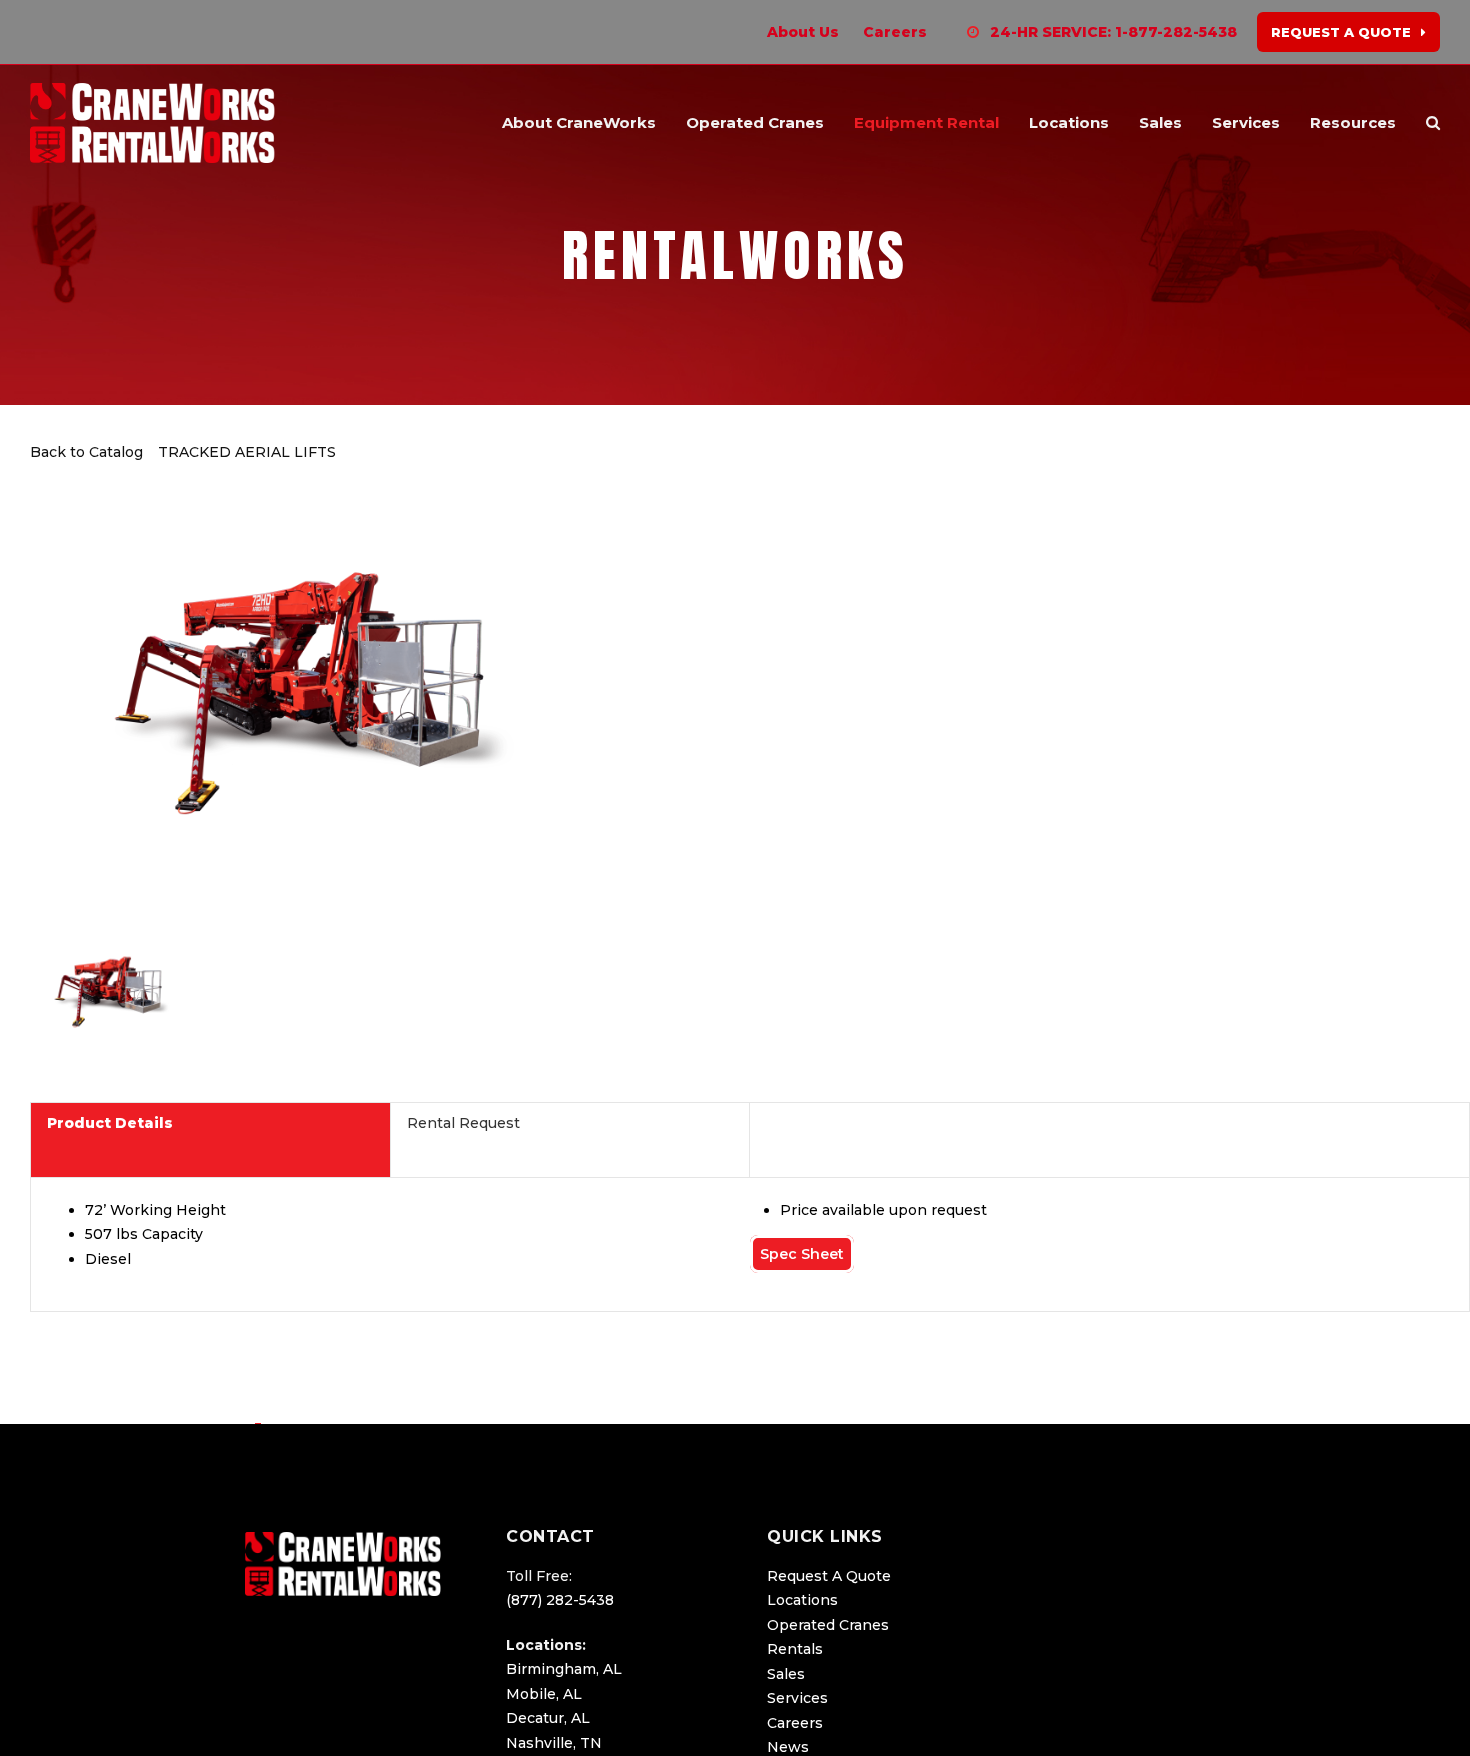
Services (797, 1698)
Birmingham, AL (564, 1669)
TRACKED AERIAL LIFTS (247, 452)
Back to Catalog (88, 452)
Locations (802, 1600)
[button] (1433, 123)
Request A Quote (829, 1576)
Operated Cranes (828, 1625)
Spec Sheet (802, 1254)
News (788, 1747)
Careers (795, 1723)
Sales (786, 1674)
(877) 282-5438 (560, 1600)
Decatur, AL (548, 1718)
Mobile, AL (544, 1694)
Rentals (795, 1649)
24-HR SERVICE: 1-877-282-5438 (1113, 32)
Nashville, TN (554, 1743)
